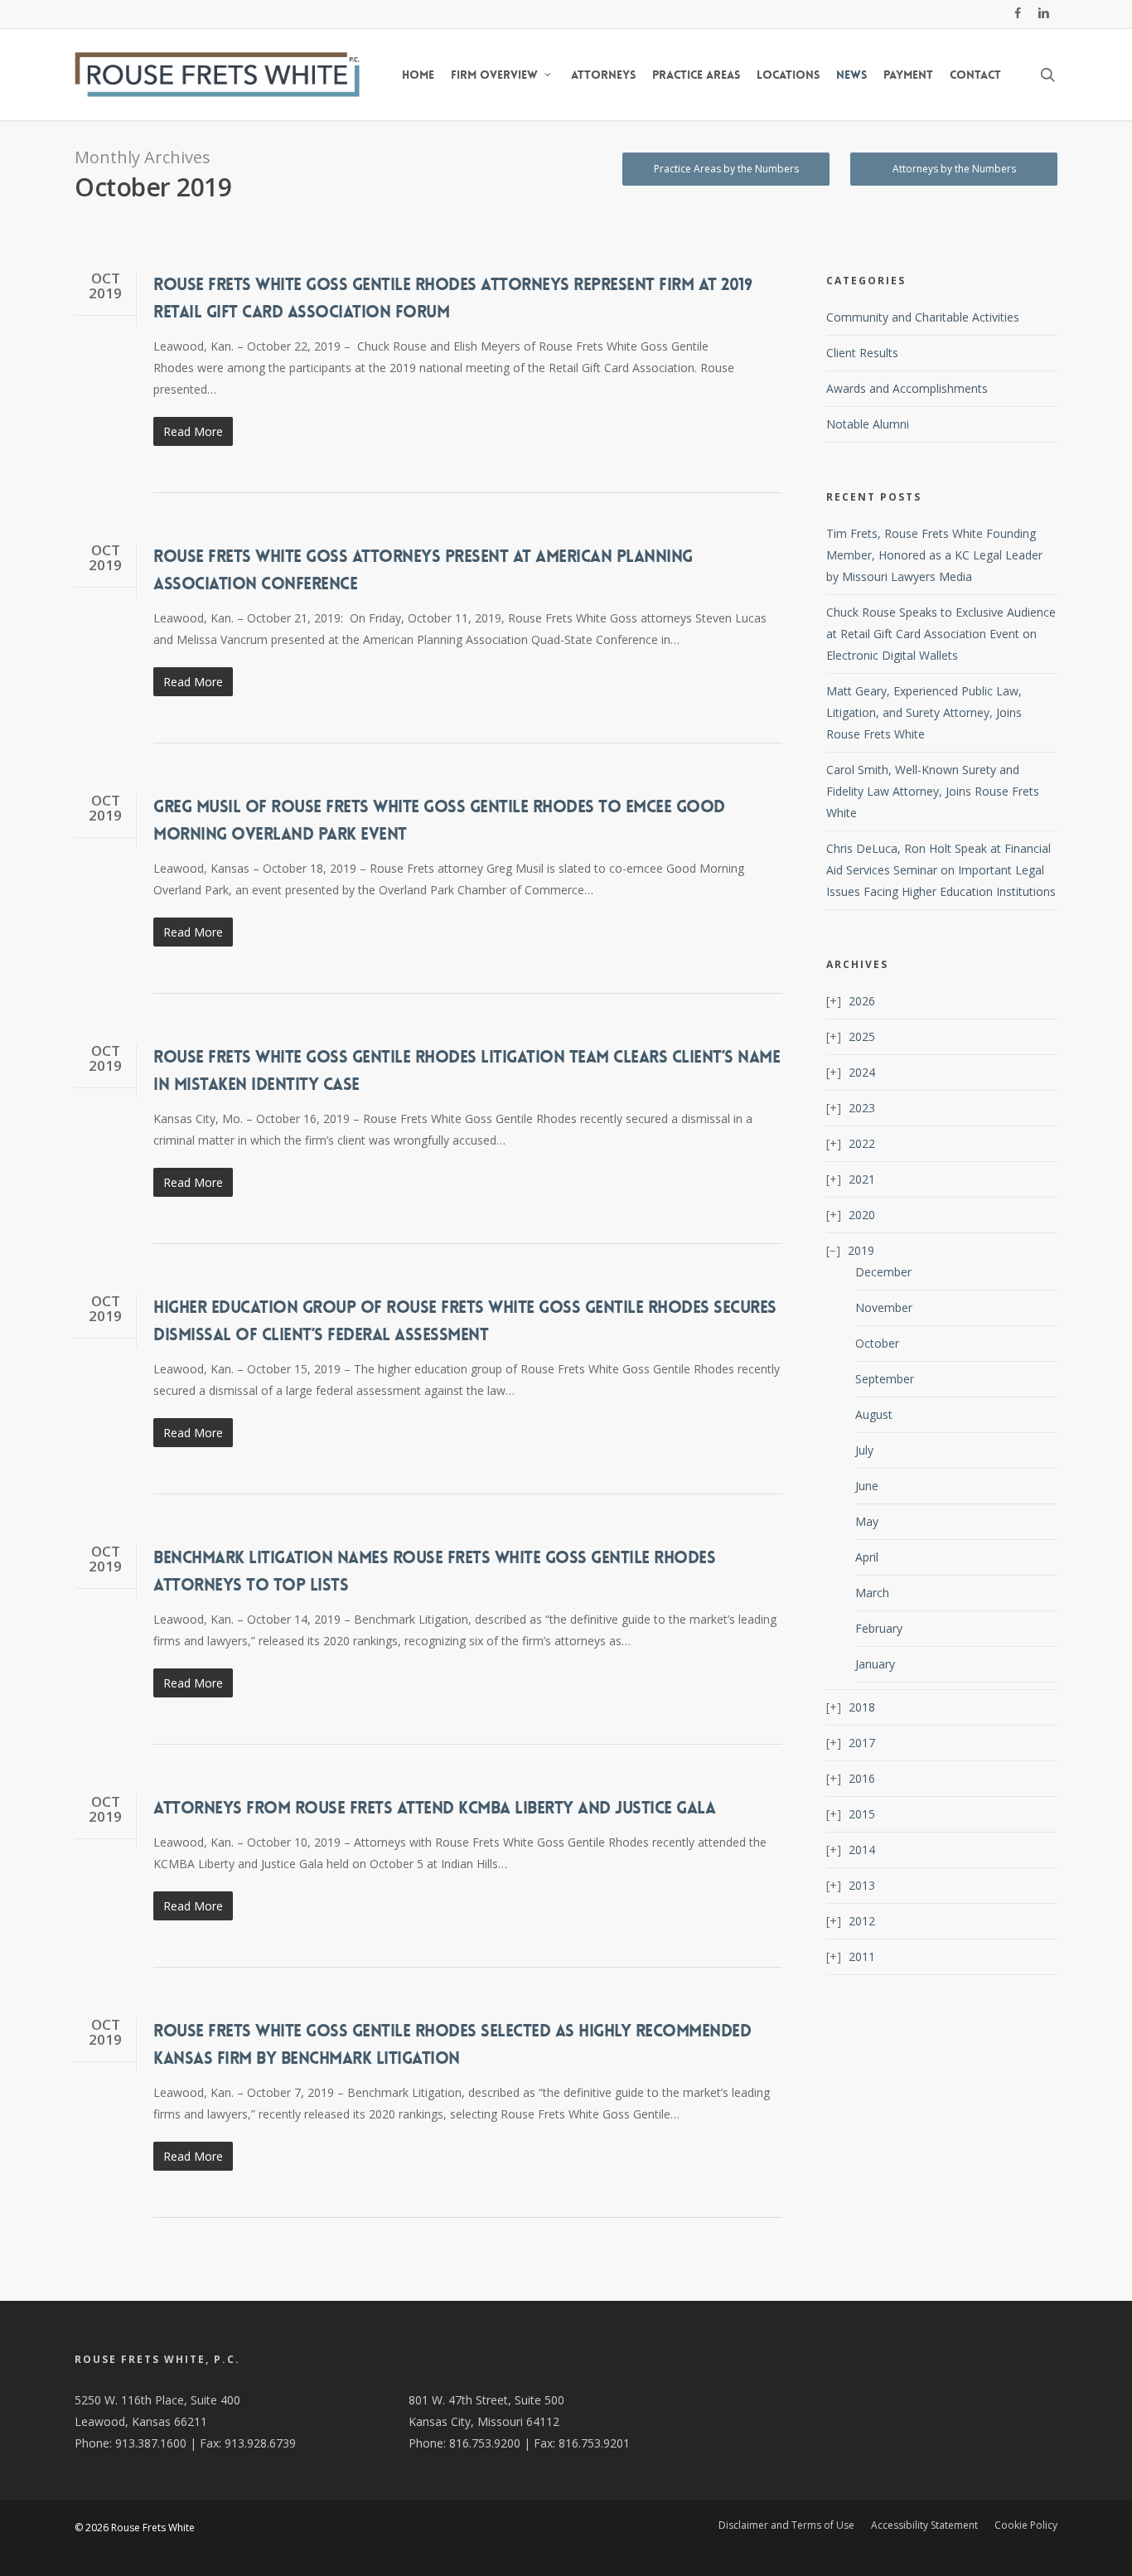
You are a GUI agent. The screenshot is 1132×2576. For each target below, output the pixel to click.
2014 (862, 1850)
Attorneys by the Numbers (954, 169)
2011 (862, 1956)
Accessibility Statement (924, 2525)
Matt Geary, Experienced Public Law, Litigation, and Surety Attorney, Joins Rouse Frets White (924, 712)
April (867, 1557)
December (883, 1272)
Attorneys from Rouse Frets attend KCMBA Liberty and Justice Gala (434, 1808)
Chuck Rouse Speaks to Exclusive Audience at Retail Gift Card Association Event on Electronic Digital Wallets (941, 634)
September (885, 1379)
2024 (862, 1072)
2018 (862, 1707)
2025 (862, 1036)
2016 (862, 1778)
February (879, 1628)
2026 (862, 1001)
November (884, 1307)
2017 (862, 1743)
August (874, 1414)
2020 (862, 1215)
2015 (862, 1814)
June (867, 1486)
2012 (862, 1921)
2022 (862, 1143)
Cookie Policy (1026, 2525)
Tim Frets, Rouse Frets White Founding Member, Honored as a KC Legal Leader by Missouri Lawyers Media (934, 555)
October (877, 1343)
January (875, 1664)
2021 (862, 1179)
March (872, 1593)
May (867, 1521)
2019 (861, 1250)
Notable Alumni (868, 424)
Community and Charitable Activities (923, 317)
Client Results (862, 353)
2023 (862, 1108)
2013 (862, 1885)
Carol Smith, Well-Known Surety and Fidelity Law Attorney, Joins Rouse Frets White (933, 791)
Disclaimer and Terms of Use (786, 2525)
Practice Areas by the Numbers (726, 169)
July (864, 1450)
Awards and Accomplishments (907, 388)
